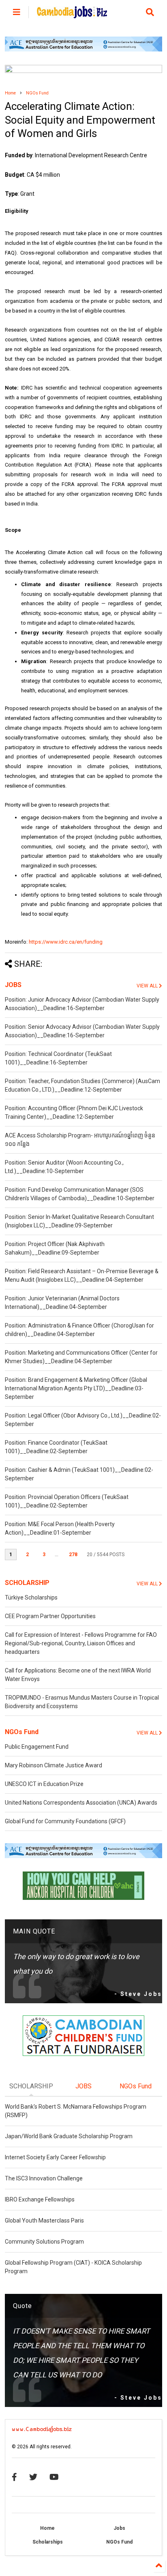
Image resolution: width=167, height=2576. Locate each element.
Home (10, 93)
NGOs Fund (37, 93)
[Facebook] (14, 2477)
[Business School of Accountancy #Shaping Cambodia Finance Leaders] (83, 71)
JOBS (13, 985)
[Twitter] (33, 2477)
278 (73, 1555)
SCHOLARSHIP (27, 1583)
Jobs (119, 2528)
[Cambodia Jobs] (72, 15)
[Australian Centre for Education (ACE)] (83, 50)
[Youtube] (54, 2477)
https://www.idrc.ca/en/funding (66, 942)
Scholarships (48, 2542)
